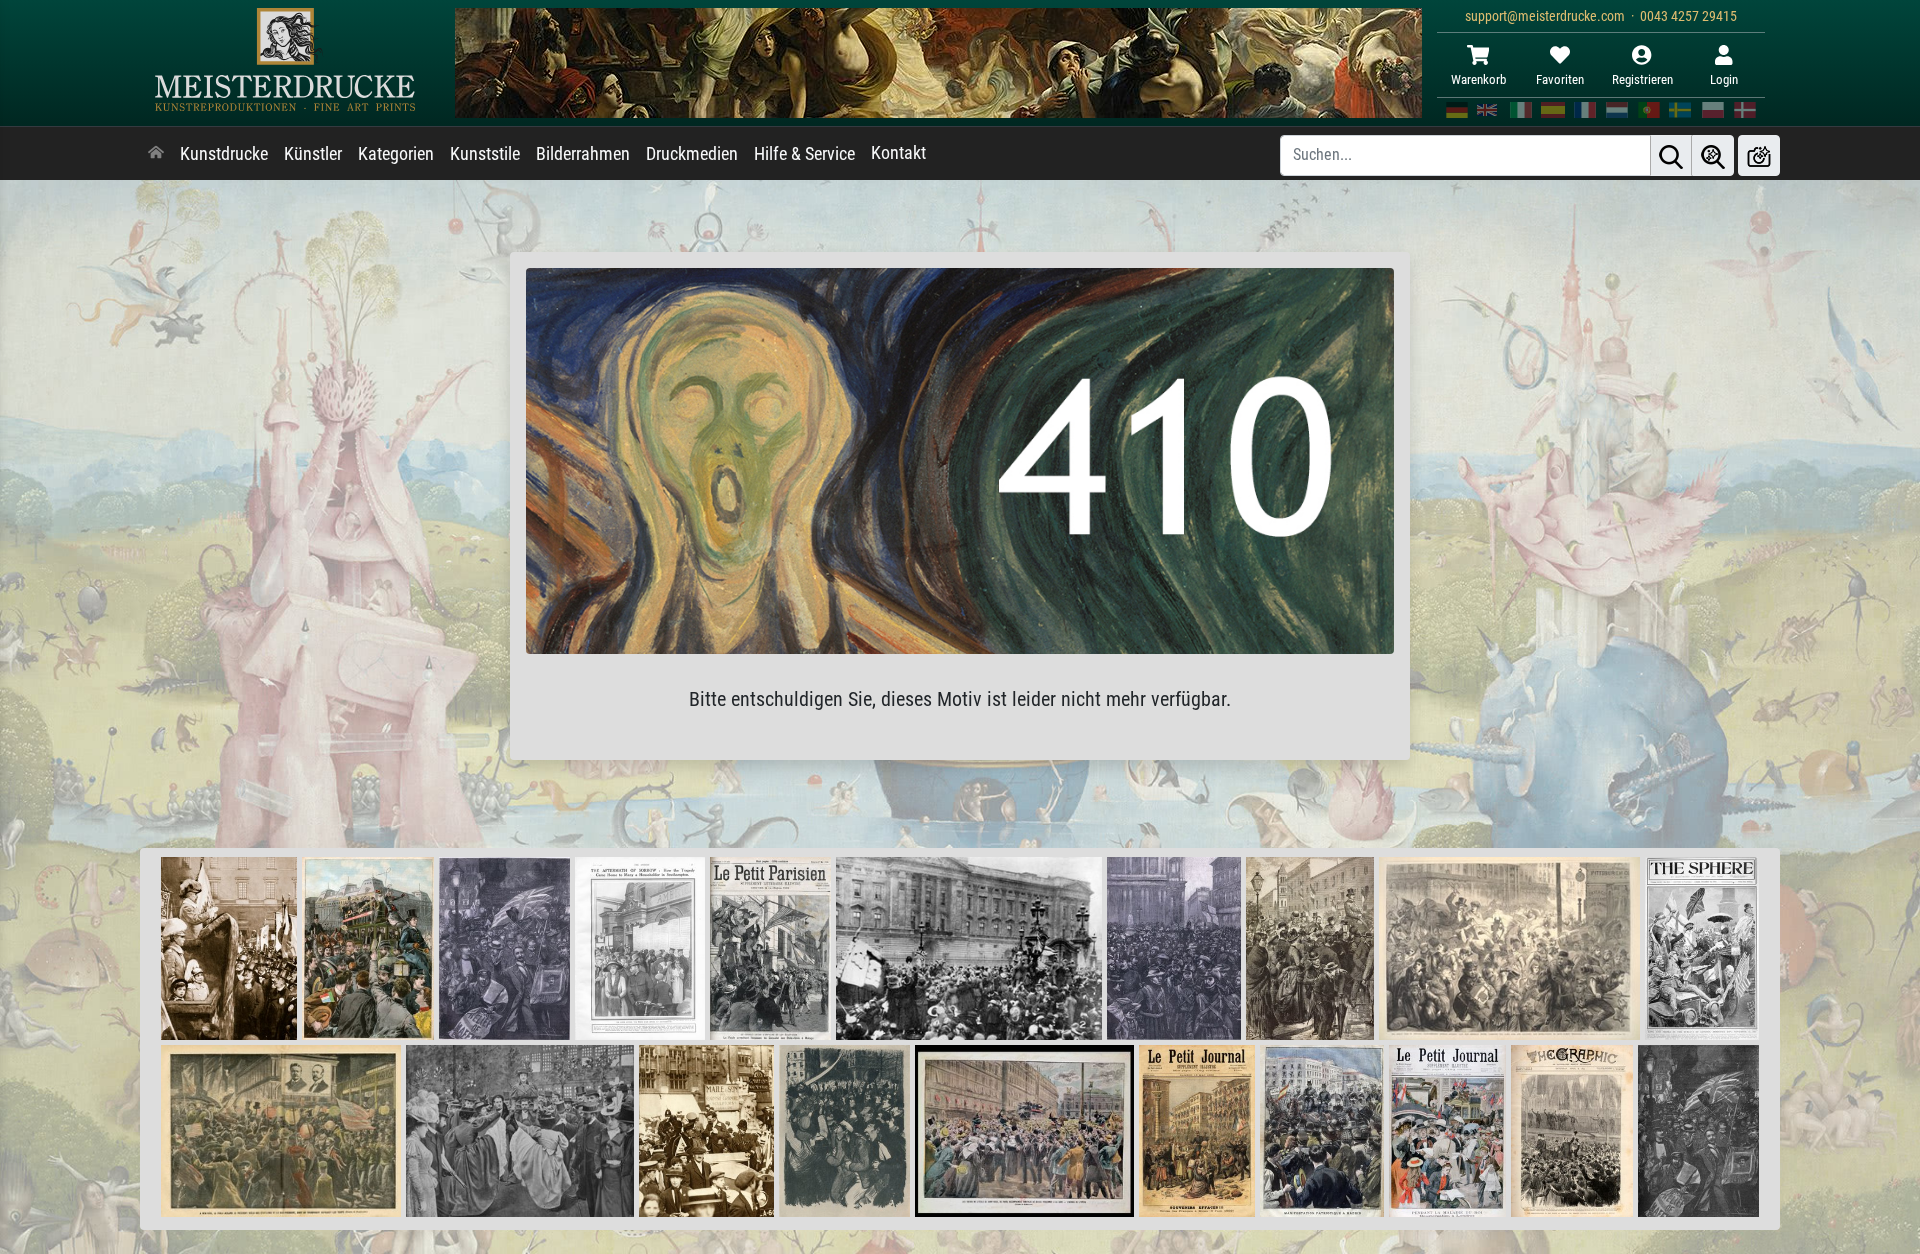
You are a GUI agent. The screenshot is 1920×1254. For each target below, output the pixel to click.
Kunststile (485, 154)
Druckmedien (692, 154)
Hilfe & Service (804, 154)
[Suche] (1671, 155)
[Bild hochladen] (1759, 155)
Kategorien (396, 154)
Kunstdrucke (224, 154)
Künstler (313, 154)
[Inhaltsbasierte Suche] (1713, 155)
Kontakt (898, 153)
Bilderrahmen (583, 154)
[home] (156, 154)
